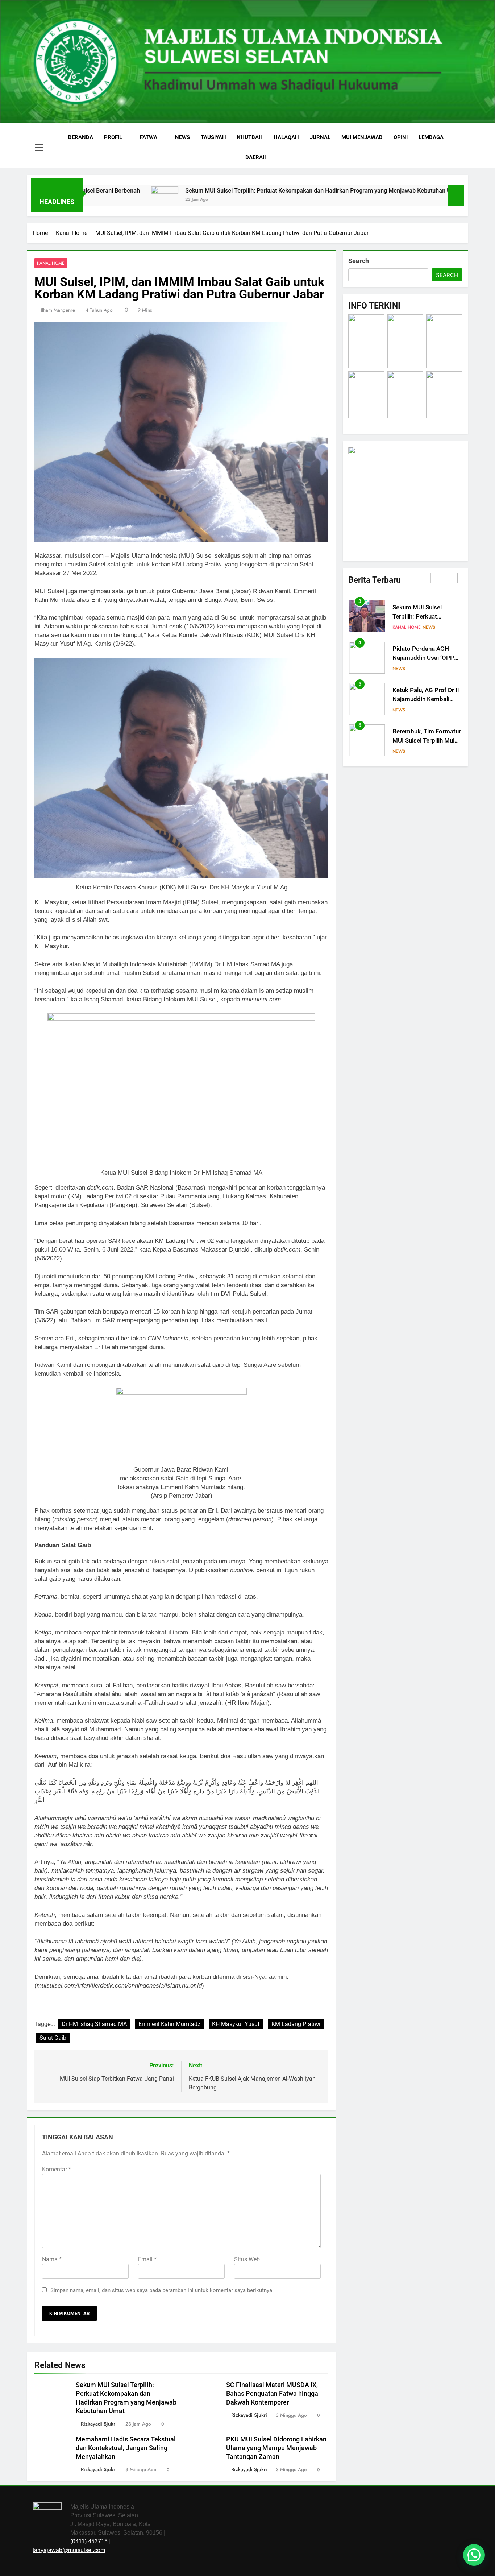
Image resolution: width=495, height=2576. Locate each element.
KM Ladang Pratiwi (296, 2024)
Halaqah (286, 137)
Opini (401, 137)
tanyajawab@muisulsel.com (69, 2550)
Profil (113, 137)
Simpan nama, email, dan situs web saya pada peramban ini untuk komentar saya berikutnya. (162, 2290)
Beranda (81, 137)
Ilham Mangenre (58, 310)
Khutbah (250, 137)
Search (359, 261)
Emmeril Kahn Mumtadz (169, 2024)
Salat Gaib (53, 2038)
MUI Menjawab (362, 137)
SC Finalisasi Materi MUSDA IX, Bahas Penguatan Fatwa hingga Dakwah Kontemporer (272, 2394)
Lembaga (431, 137)
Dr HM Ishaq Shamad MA (94, 2024)
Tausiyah (213, 137)
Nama (52, 2259)
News (182, 137)
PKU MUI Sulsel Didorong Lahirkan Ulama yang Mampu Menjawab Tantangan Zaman (276, 2448)
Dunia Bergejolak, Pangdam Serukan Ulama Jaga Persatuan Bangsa (427, 741)
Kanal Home (51, 263)
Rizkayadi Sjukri (99, 2424)
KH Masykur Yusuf (236, 2024)
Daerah (256, 157)
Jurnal (320, 137)
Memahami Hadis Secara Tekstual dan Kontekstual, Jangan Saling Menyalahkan (126, 2448)
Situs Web (247, 2259)
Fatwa (149, 137)
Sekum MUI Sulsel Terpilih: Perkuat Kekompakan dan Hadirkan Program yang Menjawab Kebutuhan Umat (228, 191)
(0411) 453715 (89, 2541)
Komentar (57, 2169)
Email (147, 2259)
